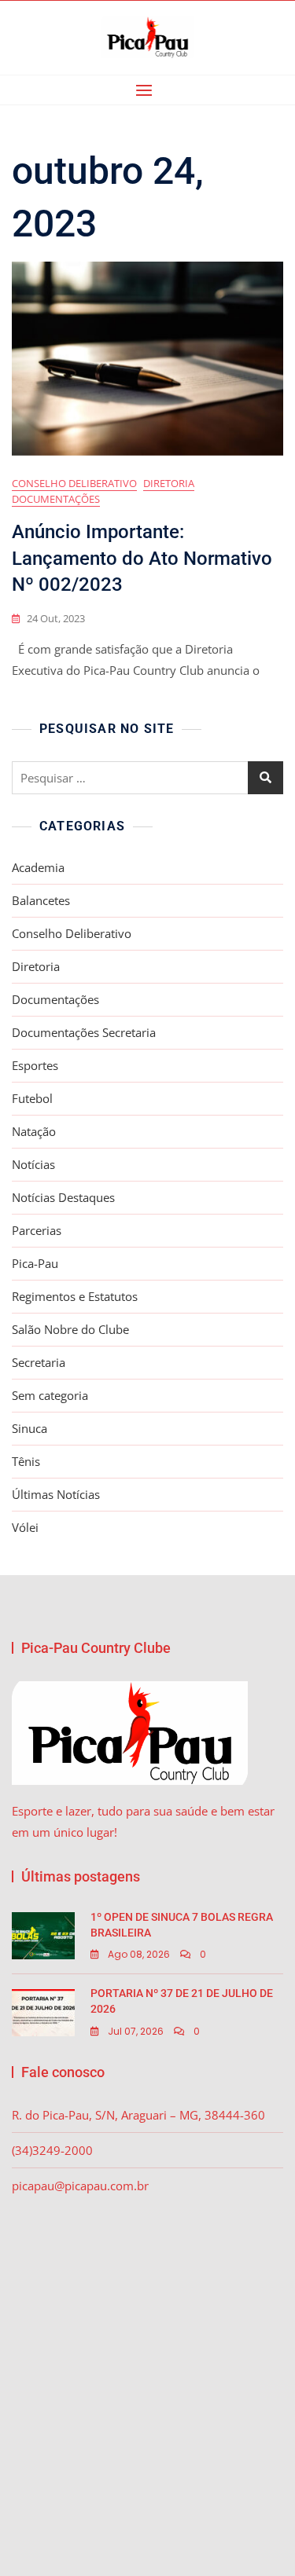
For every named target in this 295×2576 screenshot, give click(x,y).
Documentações (56, 499)
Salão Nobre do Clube (70, 1329)
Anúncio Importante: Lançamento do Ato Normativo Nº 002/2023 (142, 558)
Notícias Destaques (63, 1197)
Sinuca (29, 1428)
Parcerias (37, 1230)
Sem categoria (50, 1395)
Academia (38, 867)
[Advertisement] (147, 2366)
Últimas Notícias (56, 1494)
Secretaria (39, 1362)
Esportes (35, 1065)
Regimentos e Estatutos (75, 1296)
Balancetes (41, 900)
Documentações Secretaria (84, 1032)
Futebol (32, 1098)
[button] (147, 90)
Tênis (26, 1461)
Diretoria (169, 483)
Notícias (33, 1164)
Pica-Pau (35, 1263)
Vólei (25, 1527)
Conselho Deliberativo (74, 483)
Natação (34, 1131)
